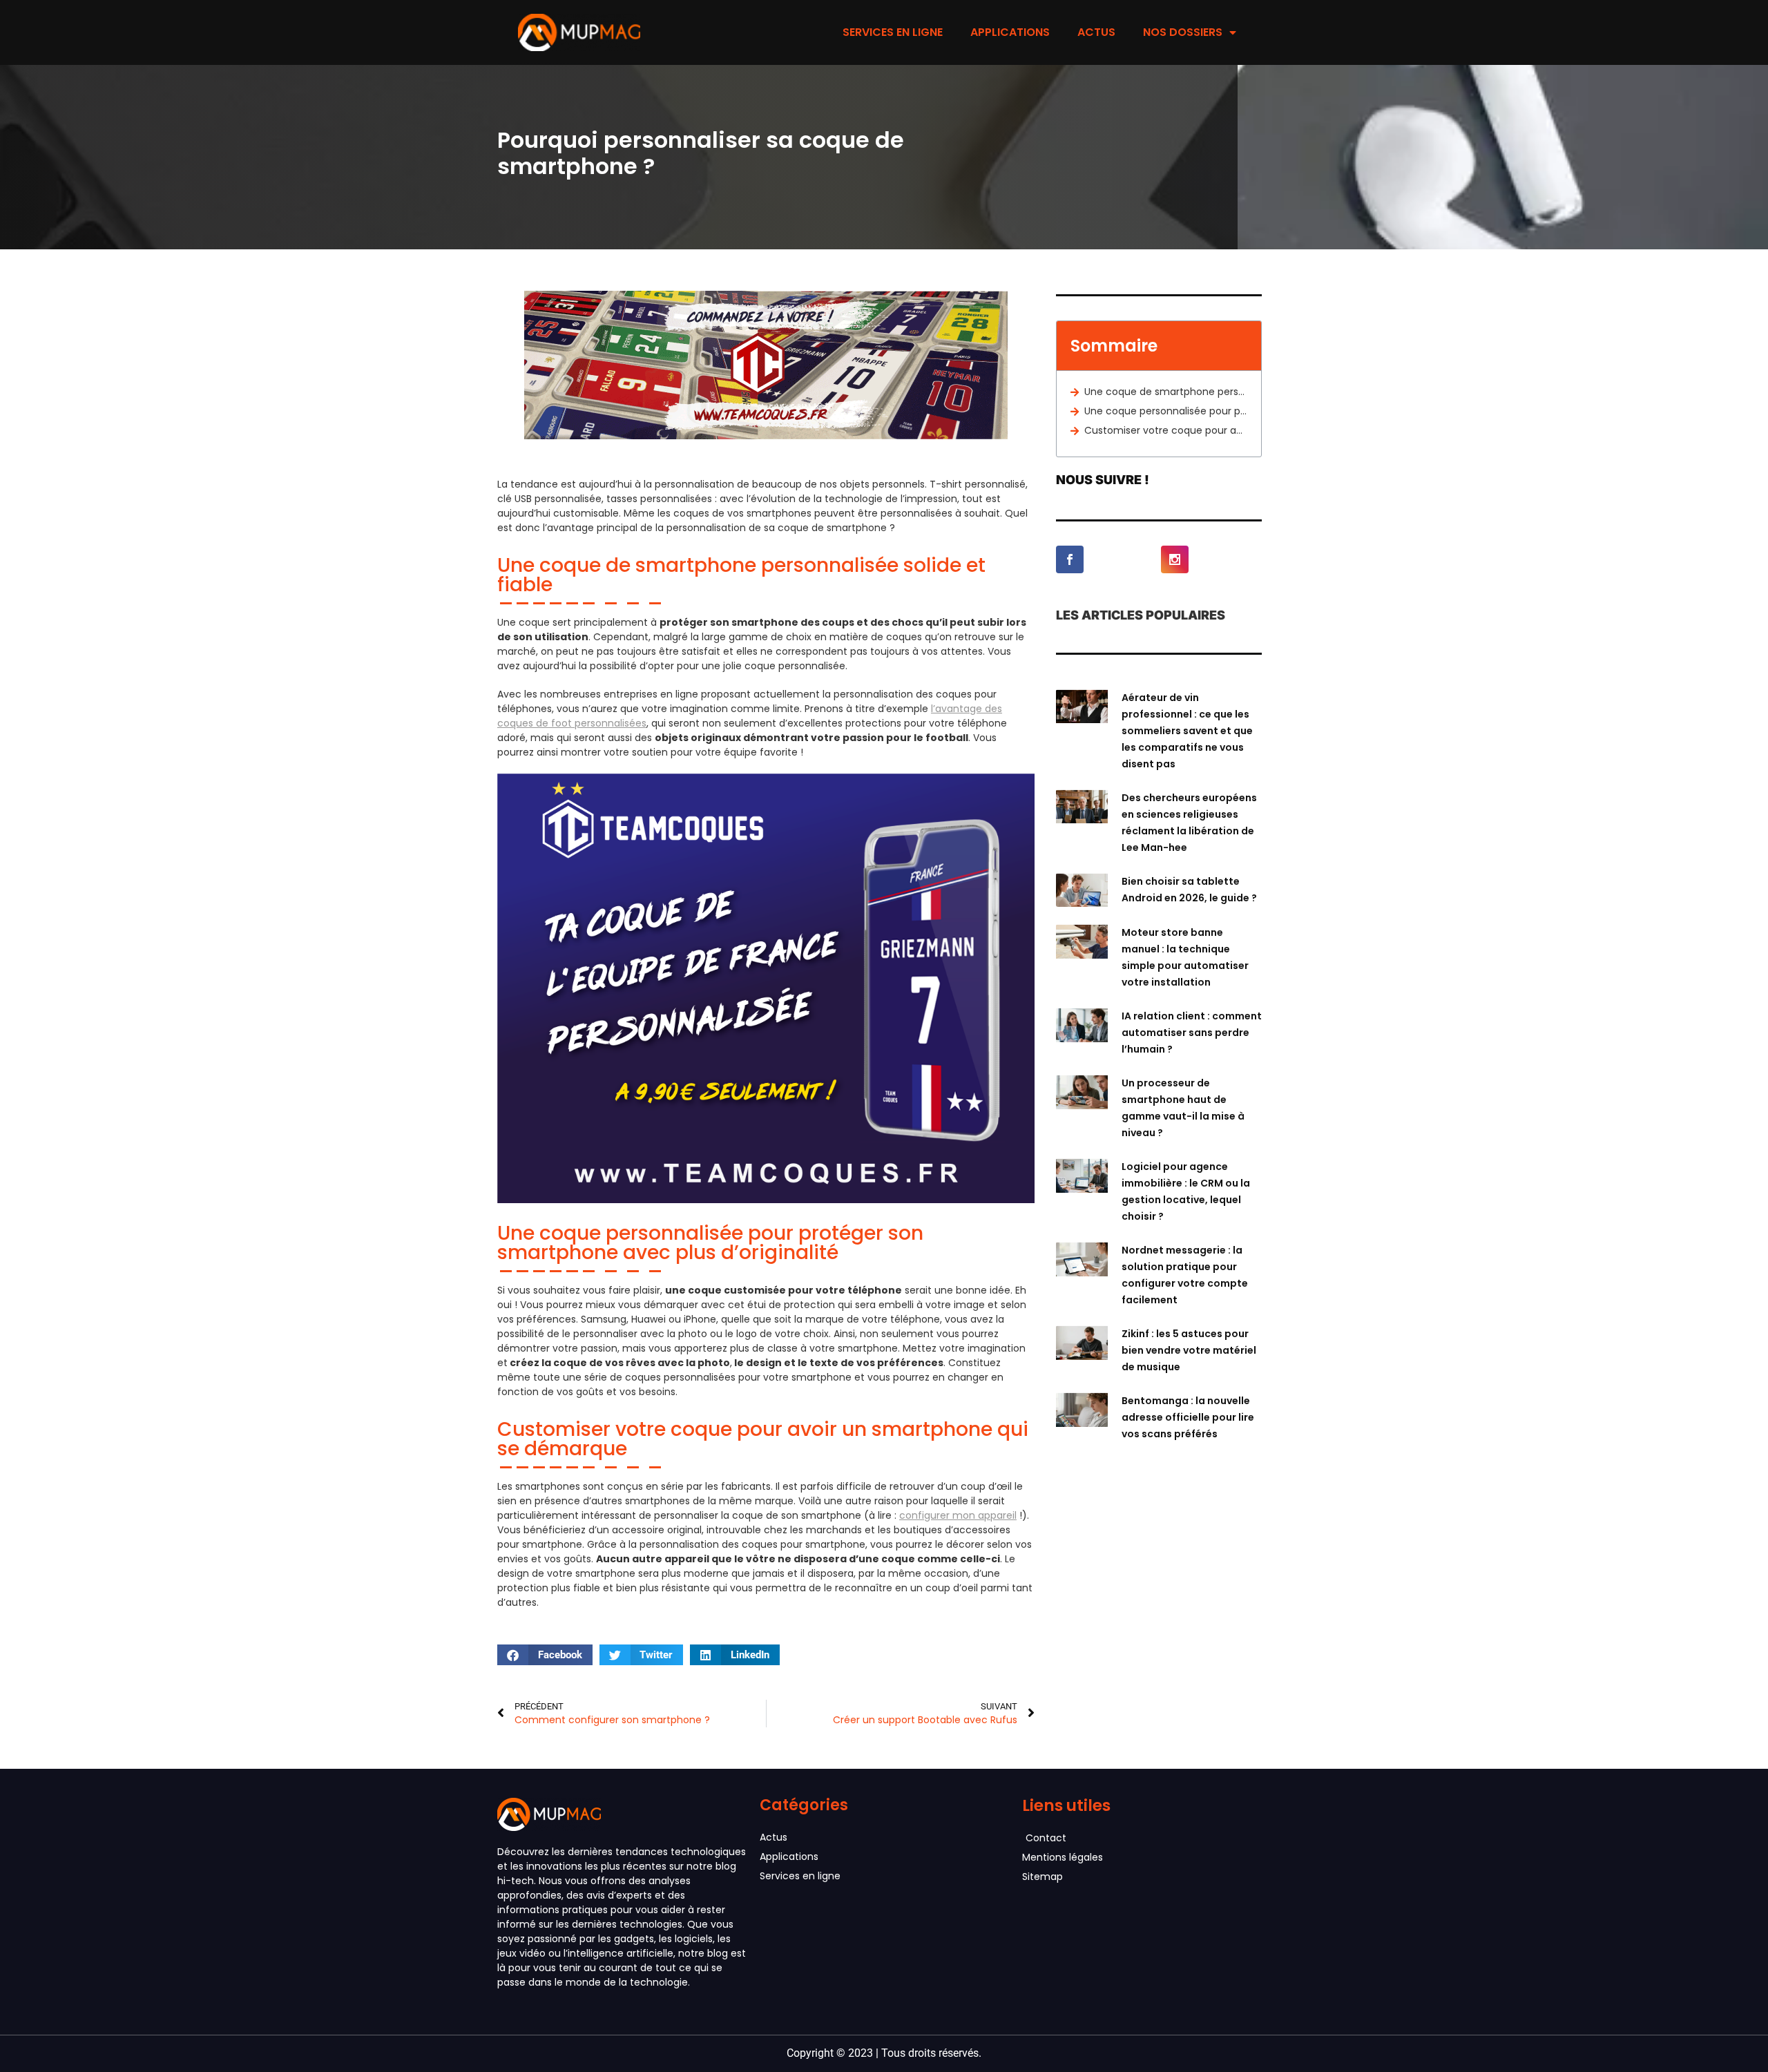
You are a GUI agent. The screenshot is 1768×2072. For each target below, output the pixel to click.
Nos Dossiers (1183, 32)
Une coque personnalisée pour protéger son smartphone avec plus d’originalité (1166, 411)
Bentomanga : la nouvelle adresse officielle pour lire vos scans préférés (1188, 1417)
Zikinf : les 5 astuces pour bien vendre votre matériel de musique (1189, 1350)
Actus (1096, 32)
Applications (1010, 32)
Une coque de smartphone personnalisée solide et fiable (1166, 392)
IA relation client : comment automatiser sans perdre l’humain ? (1192, 1033)
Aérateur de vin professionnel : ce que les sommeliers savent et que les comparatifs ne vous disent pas (1187, 731)
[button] (545, 1655)
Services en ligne (893, 32)
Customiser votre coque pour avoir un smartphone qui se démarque (1166, 430)
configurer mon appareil (958, 1515)
